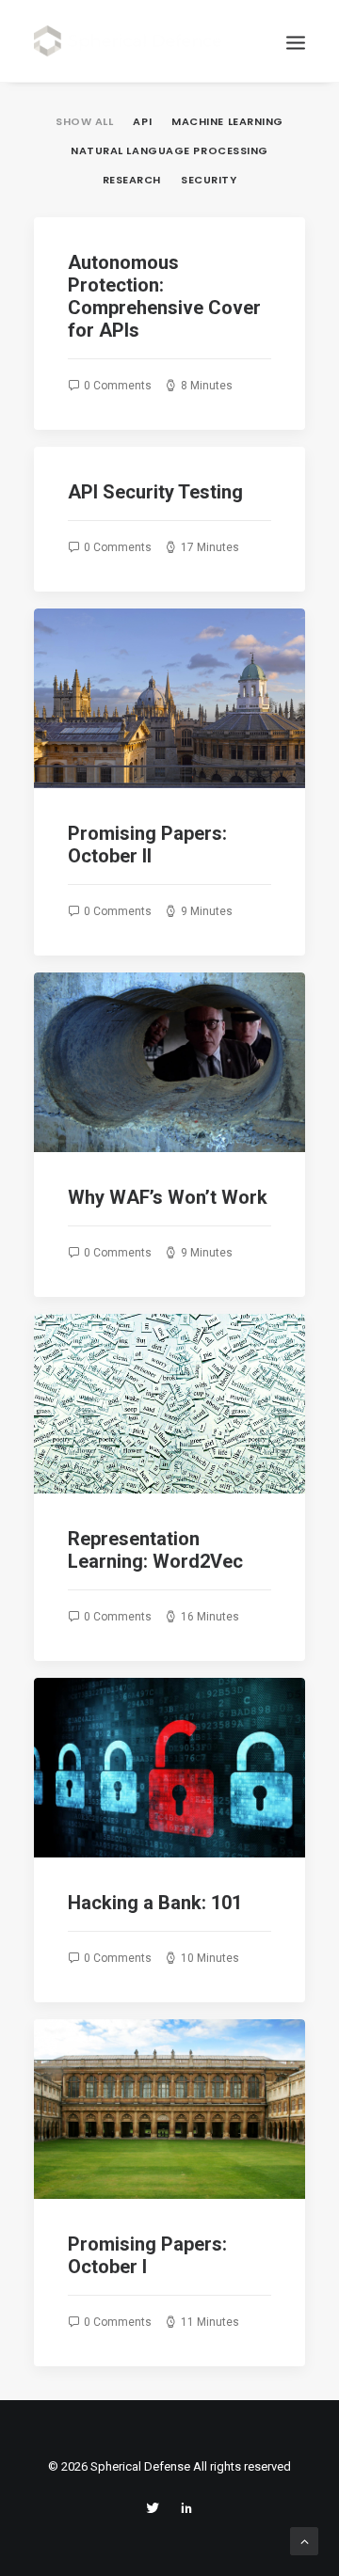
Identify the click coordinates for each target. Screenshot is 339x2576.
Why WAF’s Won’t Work (168, 1197)
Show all (84, 122)
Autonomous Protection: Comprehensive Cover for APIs (164, 296)
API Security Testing (155, 492)
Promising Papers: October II (147, 845)
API (142, 122)
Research (132, 181)
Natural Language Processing (169, 151)
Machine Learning (227, 122)
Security (209, 181)
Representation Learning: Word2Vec (155, 1550)
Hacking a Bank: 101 (155, 1903)
